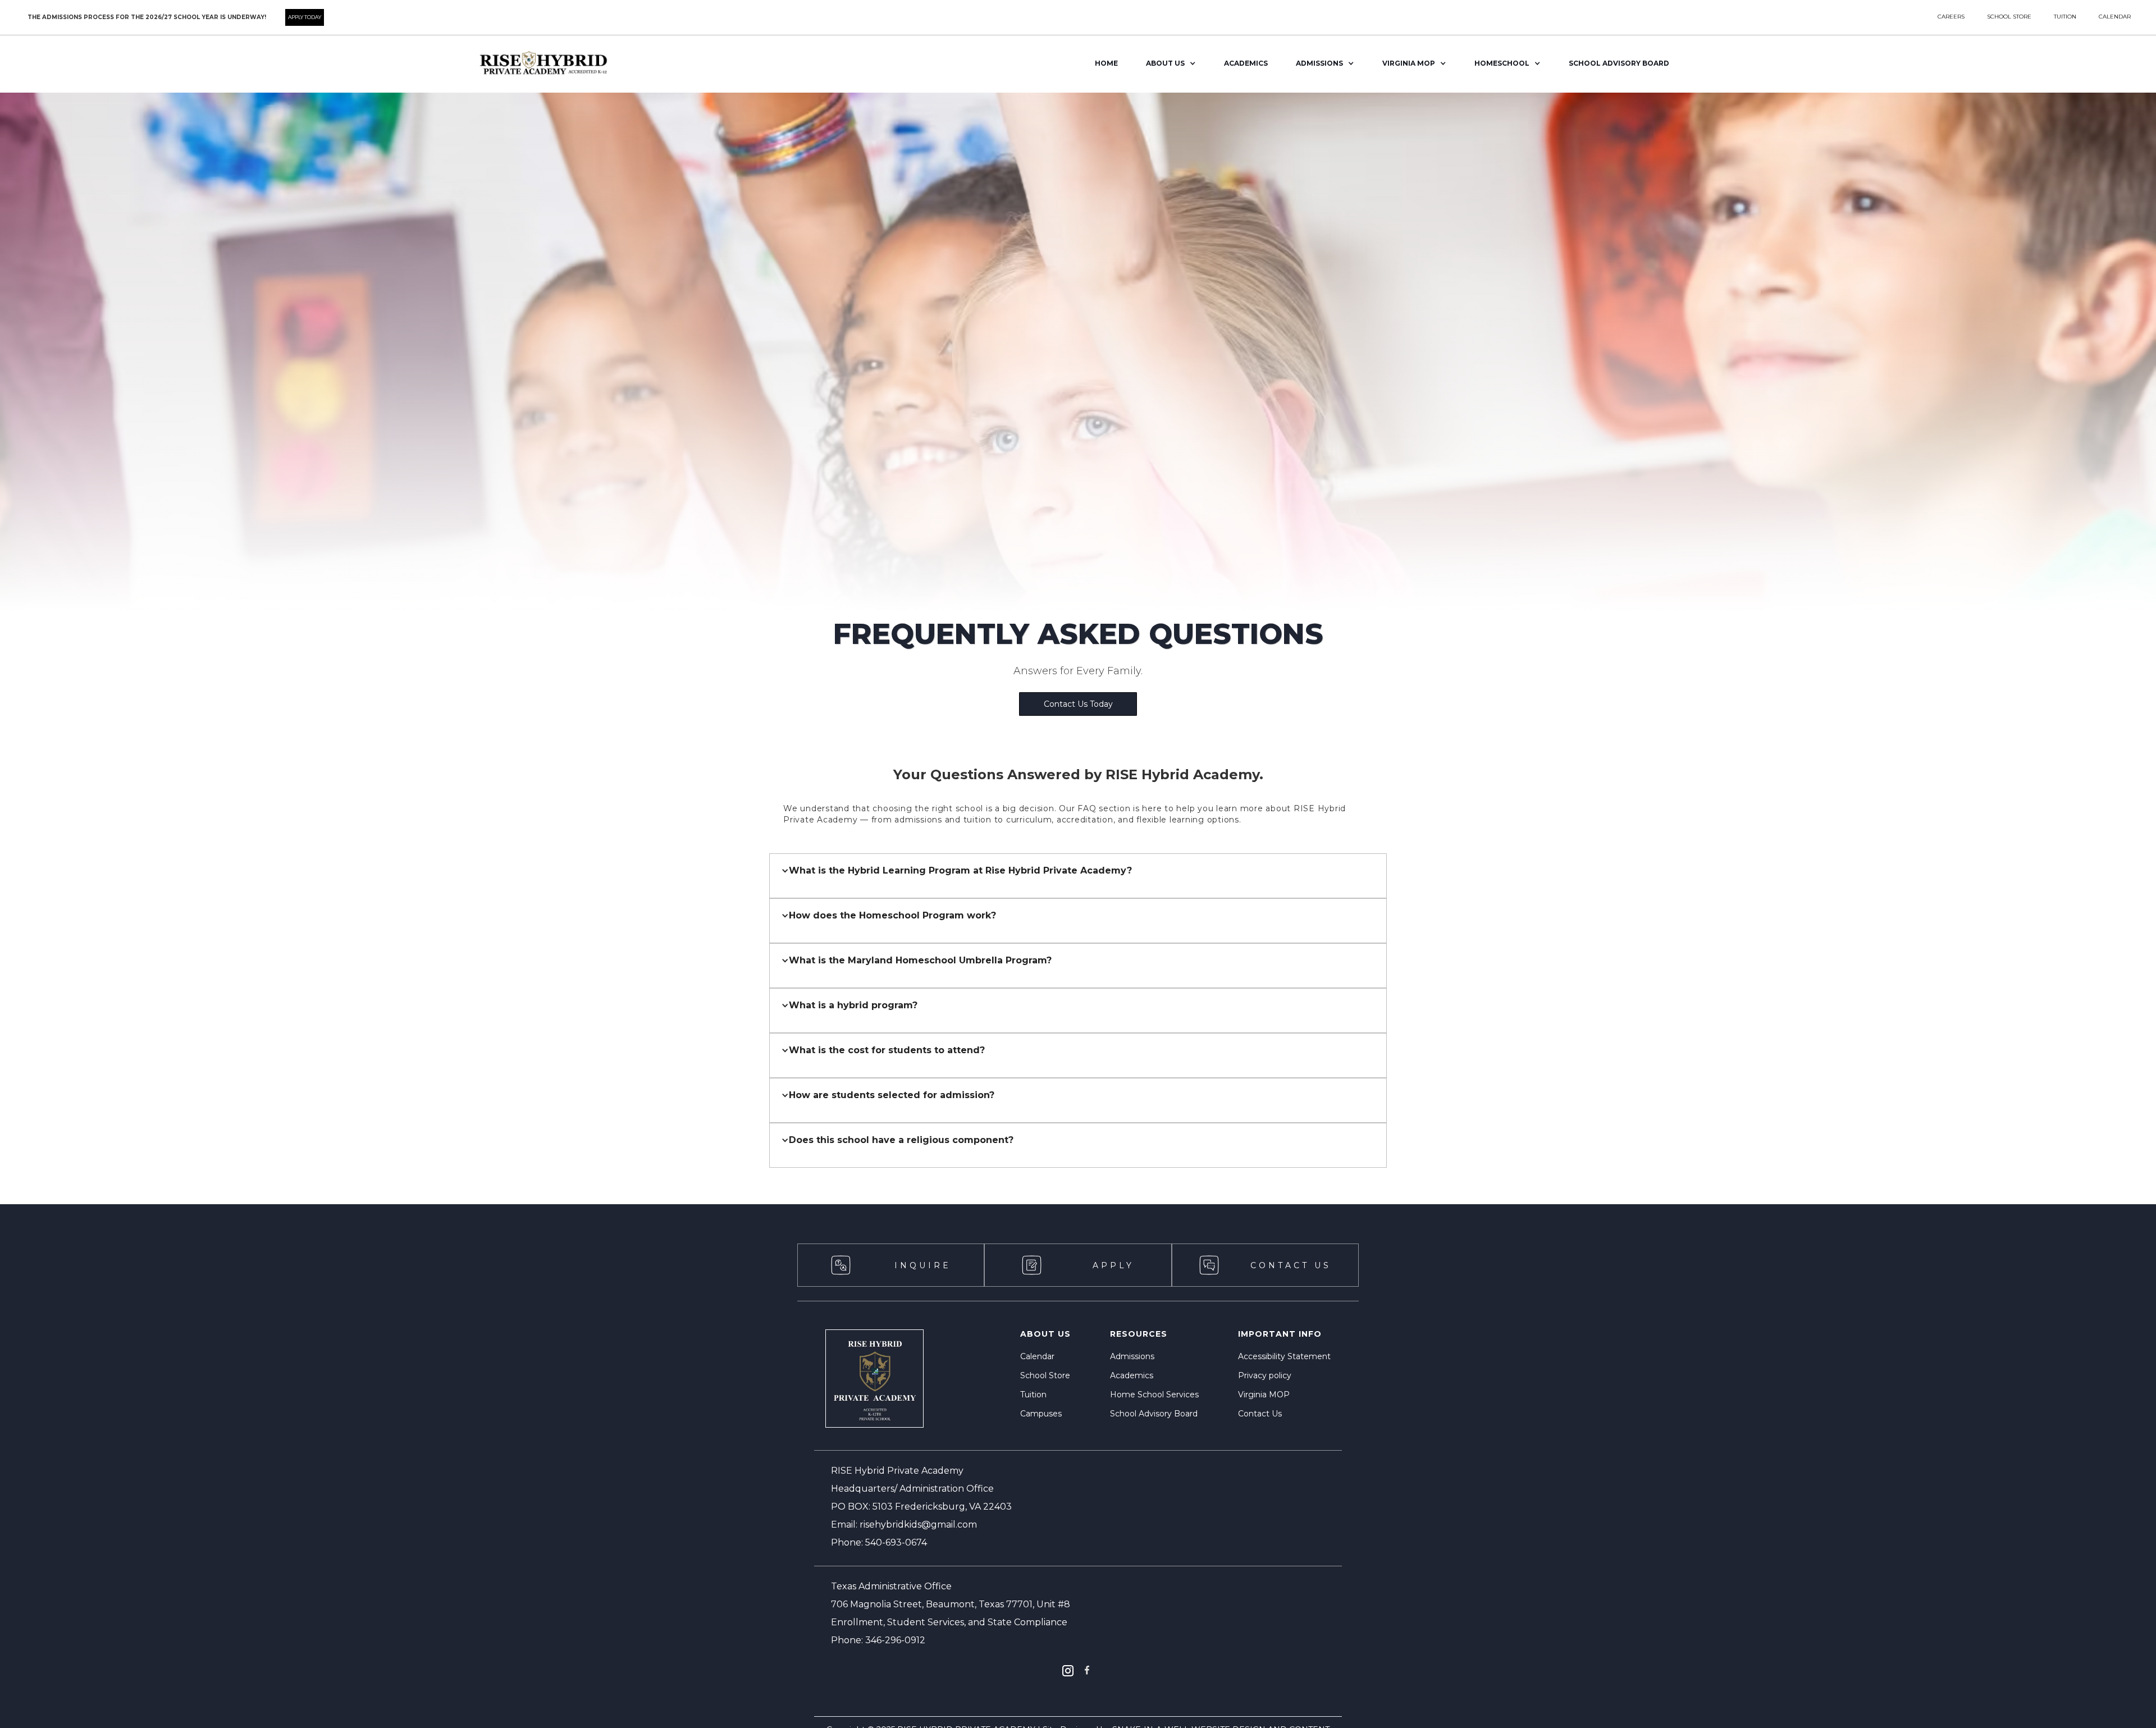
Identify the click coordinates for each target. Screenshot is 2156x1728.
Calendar (1037, 1356)
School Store (1045, 1375)
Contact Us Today (1078, 704)
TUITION (2065, 17)
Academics (1246, 63)
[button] (1171, 64)
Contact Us (1260, 1414)
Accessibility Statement (1284, 1356)
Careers (1951, 17)
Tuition (1033, 1395)
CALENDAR (2115, 17)
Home (1106, 63)
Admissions (1132, 1356)
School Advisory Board (1154, 1414)
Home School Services (1154, 1395)
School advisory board (1619, 63)
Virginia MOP (1264, 1395)
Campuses (1041, 1414)
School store (2009, 17)
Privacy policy (1265, 1375)
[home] (542, 64)
